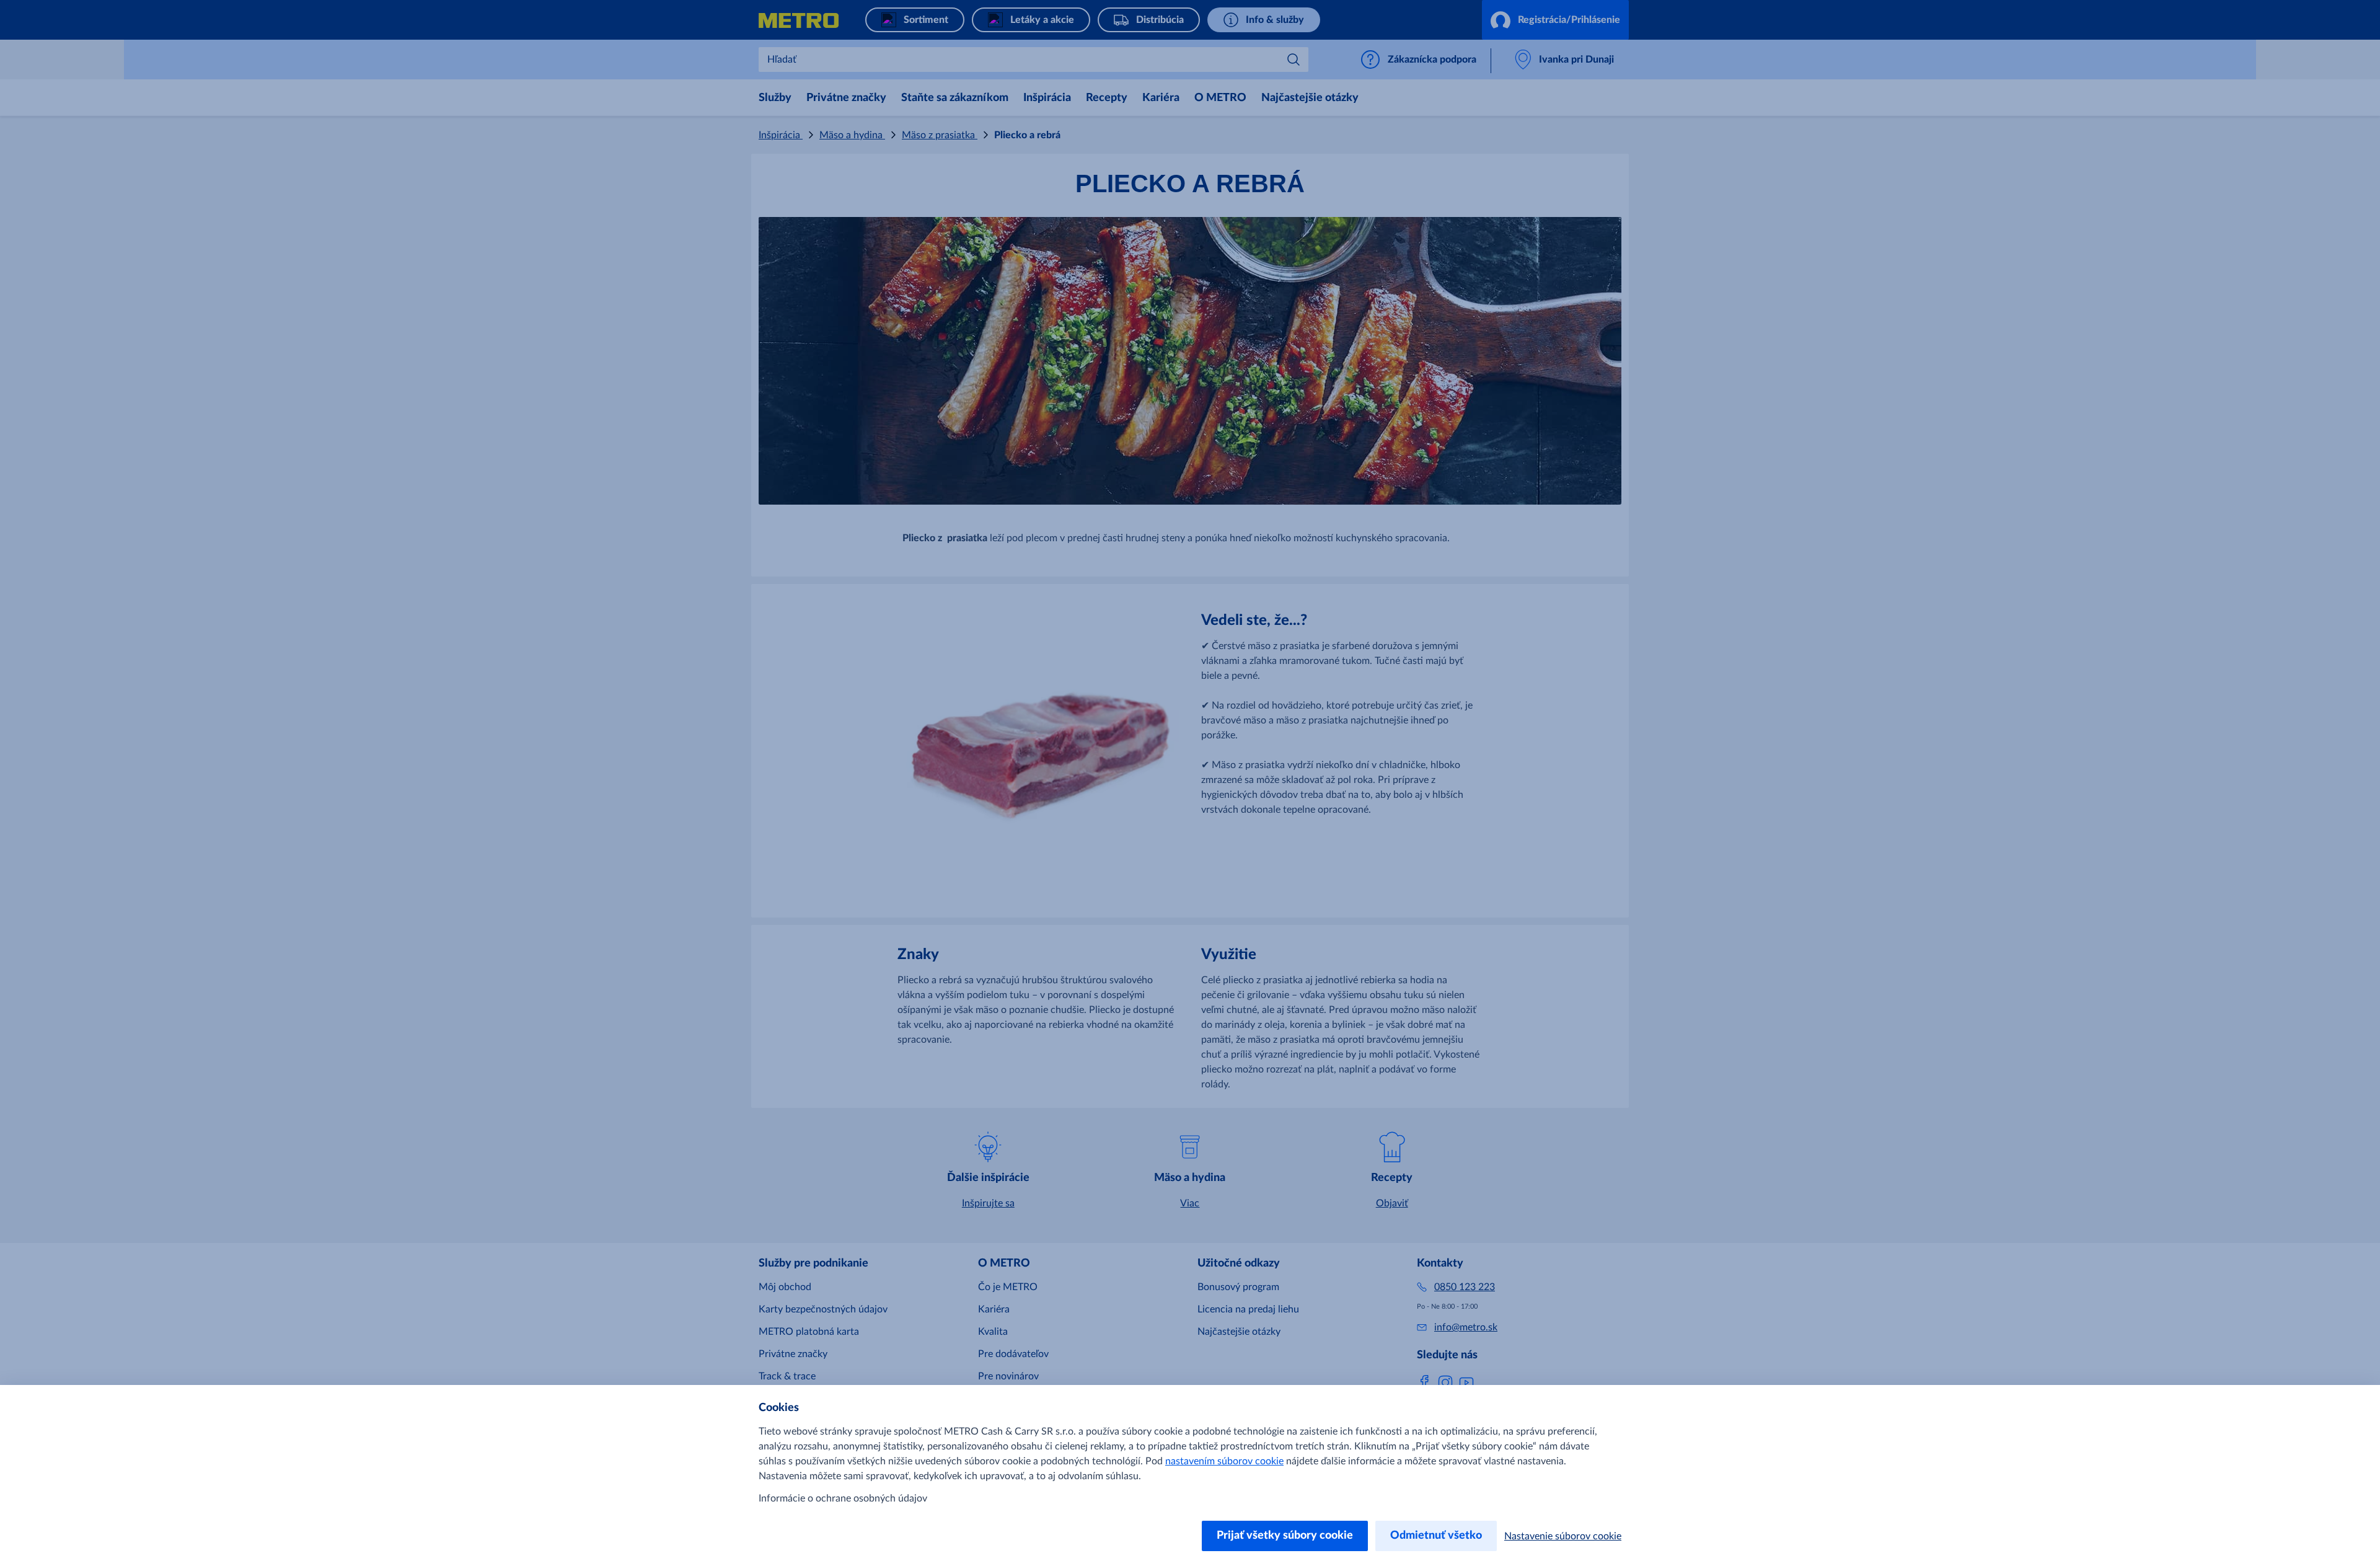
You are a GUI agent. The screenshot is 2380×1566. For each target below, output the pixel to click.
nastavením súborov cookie (1224, 1461)
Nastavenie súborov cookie (1563, 1536)
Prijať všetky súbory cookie (1285, 1536)
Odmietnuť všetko (1436, 1536)
